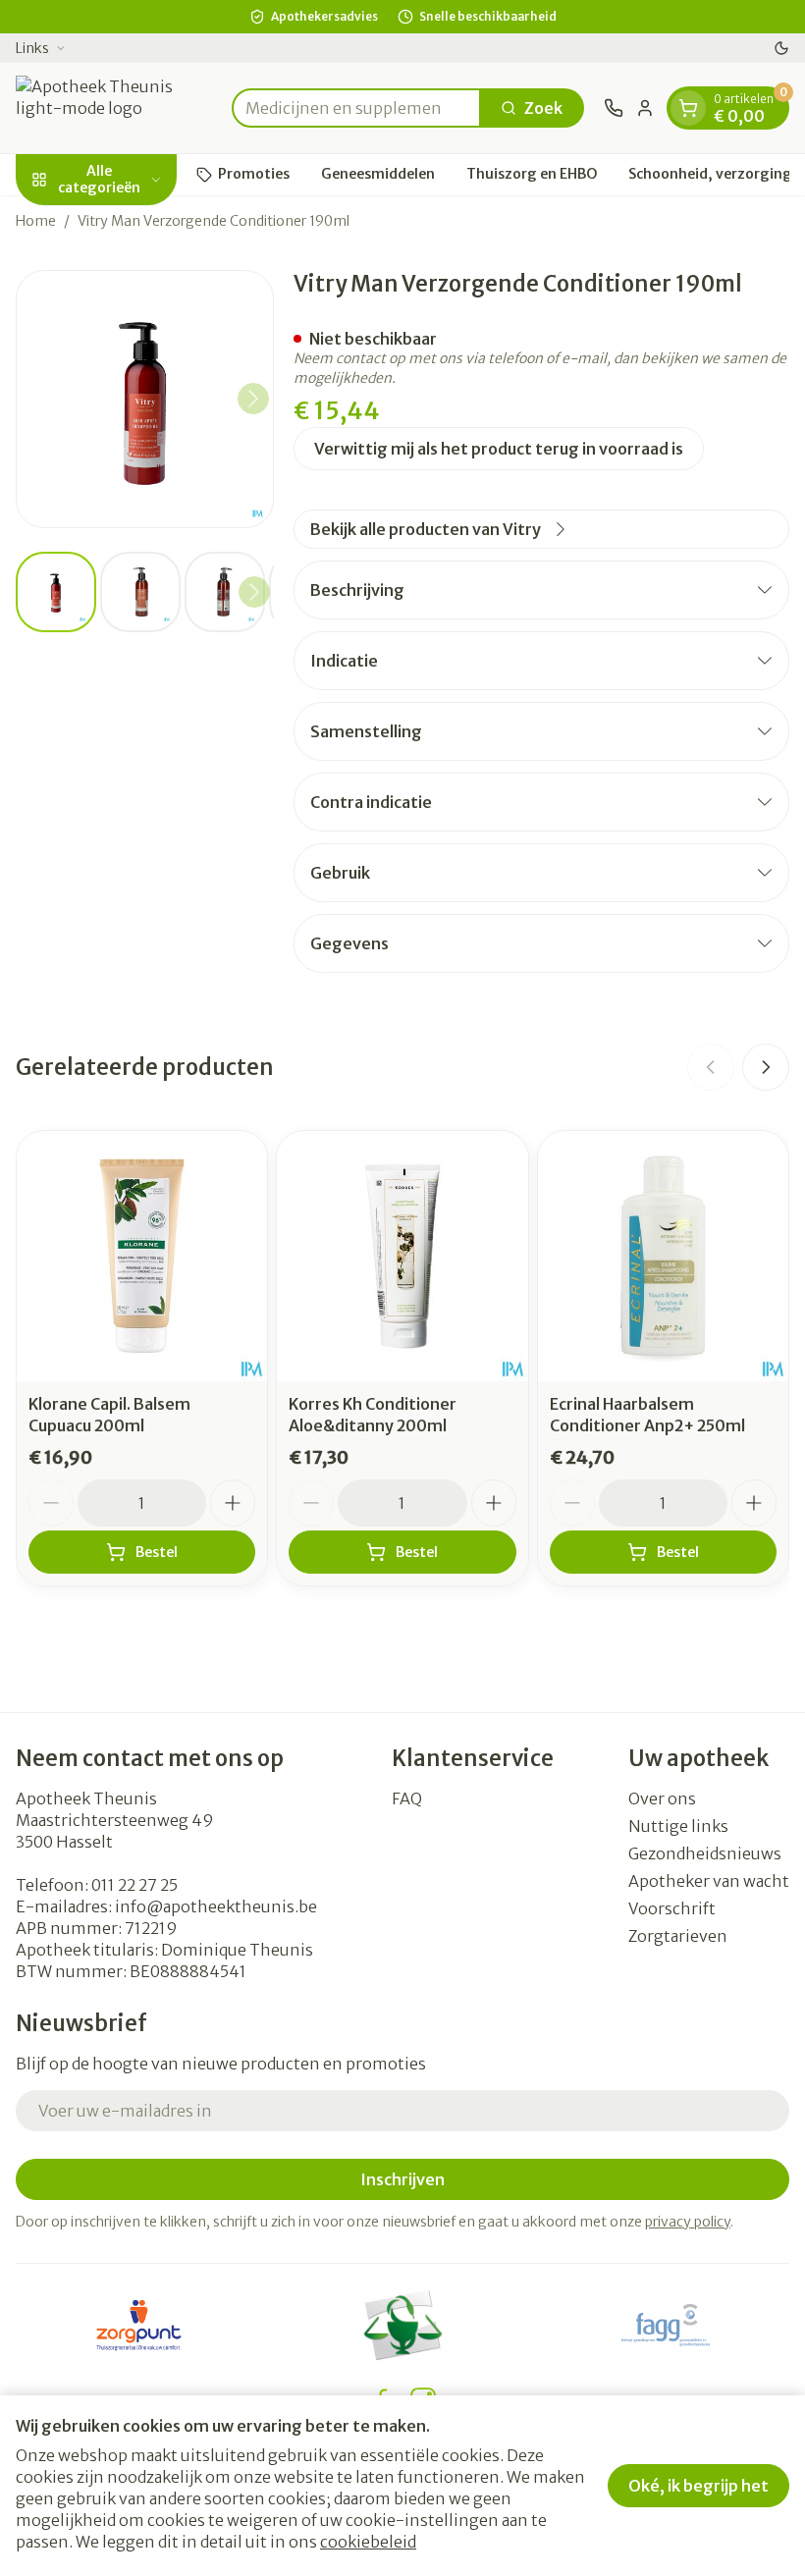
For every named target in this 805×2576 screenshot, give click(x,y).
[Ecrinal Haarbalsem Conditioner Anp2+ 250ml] (663, 1256)
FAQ (407, 1798)
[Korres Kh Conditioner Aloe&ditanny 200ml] (402, 1256)
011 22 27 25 (134, 1885)
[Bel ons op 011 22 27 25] (614, 108)
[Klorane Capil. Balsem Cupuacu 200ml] (142, 1256)
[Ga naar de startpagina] (114, 108)
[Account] (645, 108)
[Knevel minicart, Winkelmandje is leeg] (688, 108)
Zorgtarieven (678, 1936)
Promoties (254, 174)
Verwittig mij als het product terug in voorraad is (499, 449)
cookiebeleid (368, 2542)
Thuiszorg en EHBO (532, 174)
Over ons (662, 1798)
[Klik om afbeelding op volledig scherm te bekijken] (145, 399)
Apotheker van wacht (709, 1881)
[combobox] (356, 108)
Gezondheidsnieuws (705, 1853)
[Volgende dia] (766, 1067)
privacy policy (688, 2222)
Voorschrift (672, 1908)
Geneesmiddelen (378, 174)
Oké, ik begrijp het (698, 2486)
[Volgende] (253, 399)
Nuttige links (678, 1826)
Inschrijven (402, 2179)
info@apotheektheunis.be (216, 1906)
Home (36, 221)
